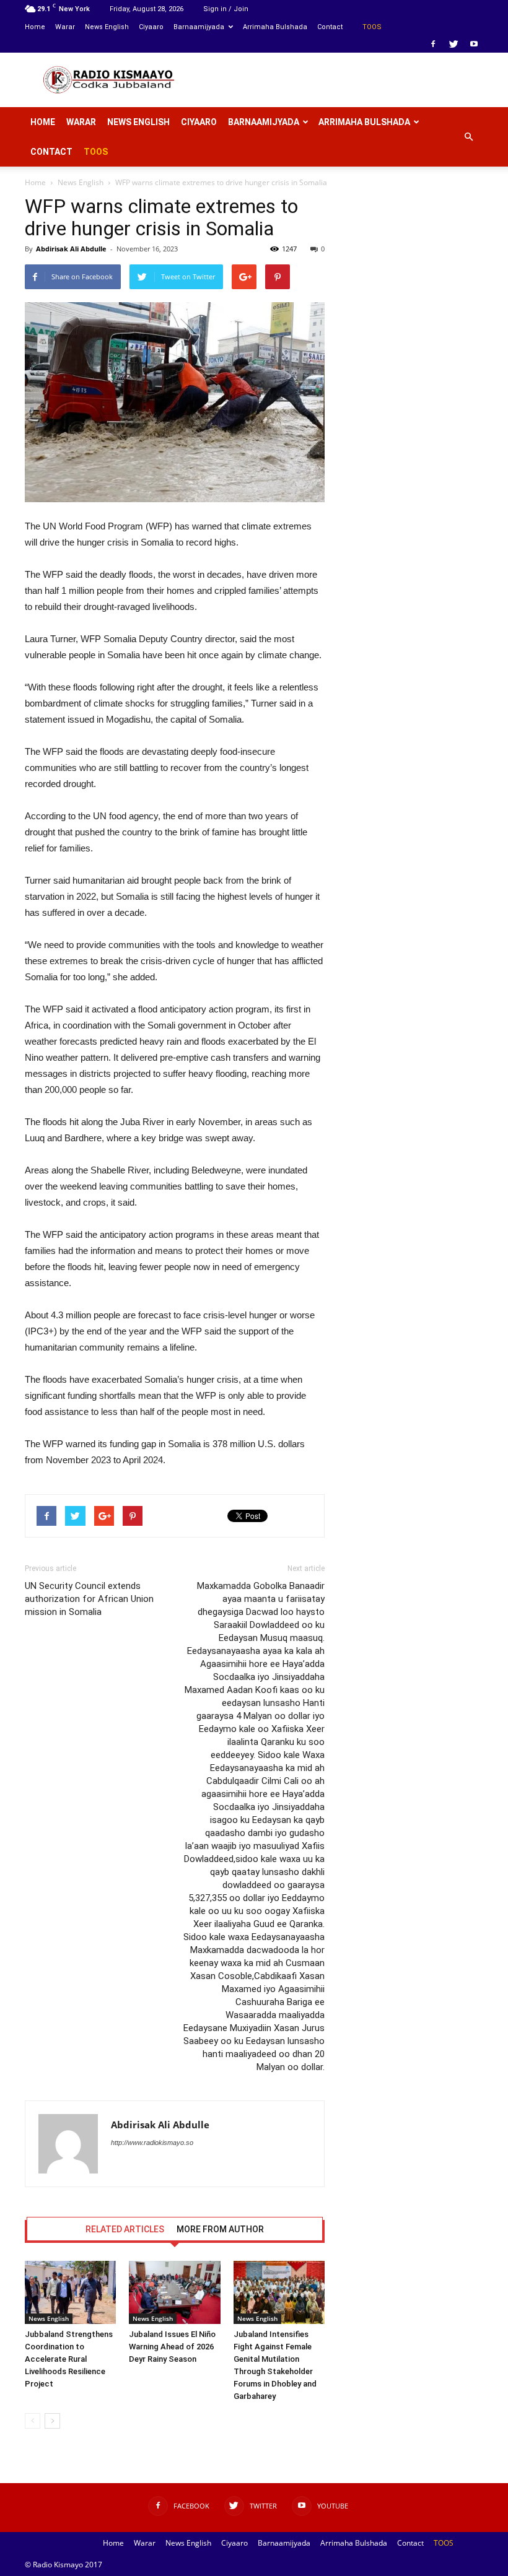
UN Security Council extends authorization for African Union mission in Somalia (89, 1599)
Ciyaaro (151, 27)
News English (107, 27)
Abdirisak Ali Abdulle (71, 249)
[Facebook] (433, 44)
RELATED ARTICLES (125, 2229)
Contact (330, 27)
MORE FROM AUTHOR (220, 2229)
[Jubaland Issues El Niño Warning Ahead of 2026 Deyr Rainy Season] (174, 2292)
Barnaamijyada (199, 27)
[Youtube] (474, 44)
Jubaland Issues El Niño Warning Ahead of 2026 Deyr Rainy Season (172, 2347)
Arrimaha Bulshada (275, 27)
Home (35, 27)
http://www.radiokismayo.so (152, 2143)
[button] (468, 137)
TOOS (372, 27)
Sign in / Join (226, 9)
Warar (65, 27)
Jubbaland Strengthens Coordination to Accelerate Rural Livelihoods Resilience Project (69, 2359)
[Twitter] (453, 44)
